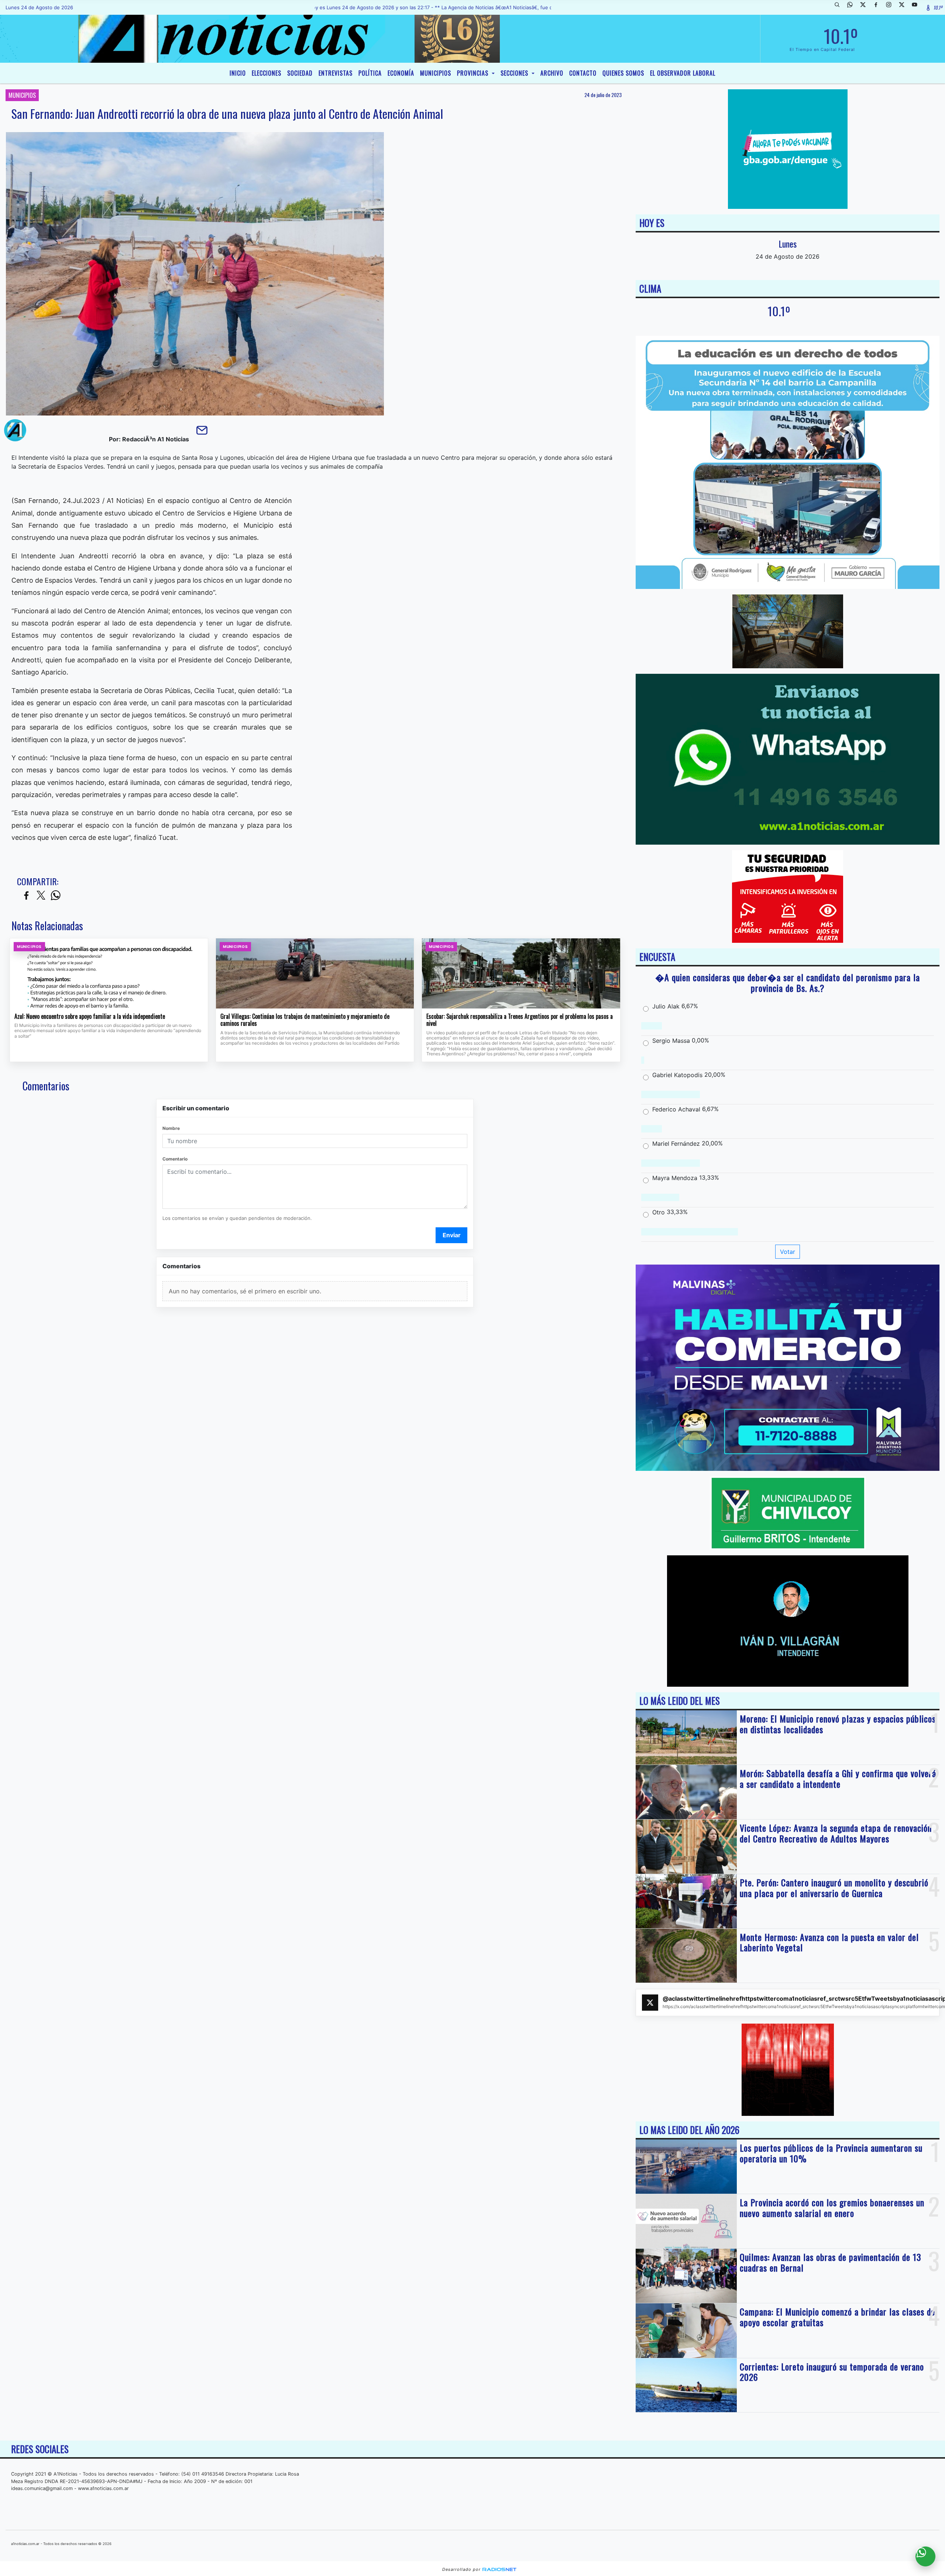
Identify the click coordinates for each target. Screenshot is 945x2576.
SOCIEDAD (300, 73)
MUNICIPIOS (436, 73)
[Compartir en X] (41, 896)
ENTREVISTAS (336, 73)
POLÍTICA (370, 73)
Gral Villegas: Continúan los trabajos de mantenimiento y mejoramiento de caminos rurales (305, 1020)
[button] (840, 7)
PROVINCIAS (474, 73)
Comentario (175, 1159)
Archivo (552, 73)
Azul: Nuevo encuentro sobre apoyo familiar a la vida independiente (90, 1017)
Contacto (583, 73)
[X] (866, 7)
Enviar (452, 1235)
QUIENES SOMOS (623, 73)
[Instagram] (891, 7)
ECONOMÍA (401, 73)
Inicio (238, 73)
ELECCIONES (267, 73)
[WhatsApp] (853, 7)
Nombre (171, 1128)
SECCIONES (515, 73)
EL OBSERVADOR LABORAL (683, 73)
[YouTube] (917, 7)
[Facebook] (879, 7)
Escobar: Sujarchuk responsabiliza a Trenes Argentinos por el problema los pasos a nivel (520, 1020)
